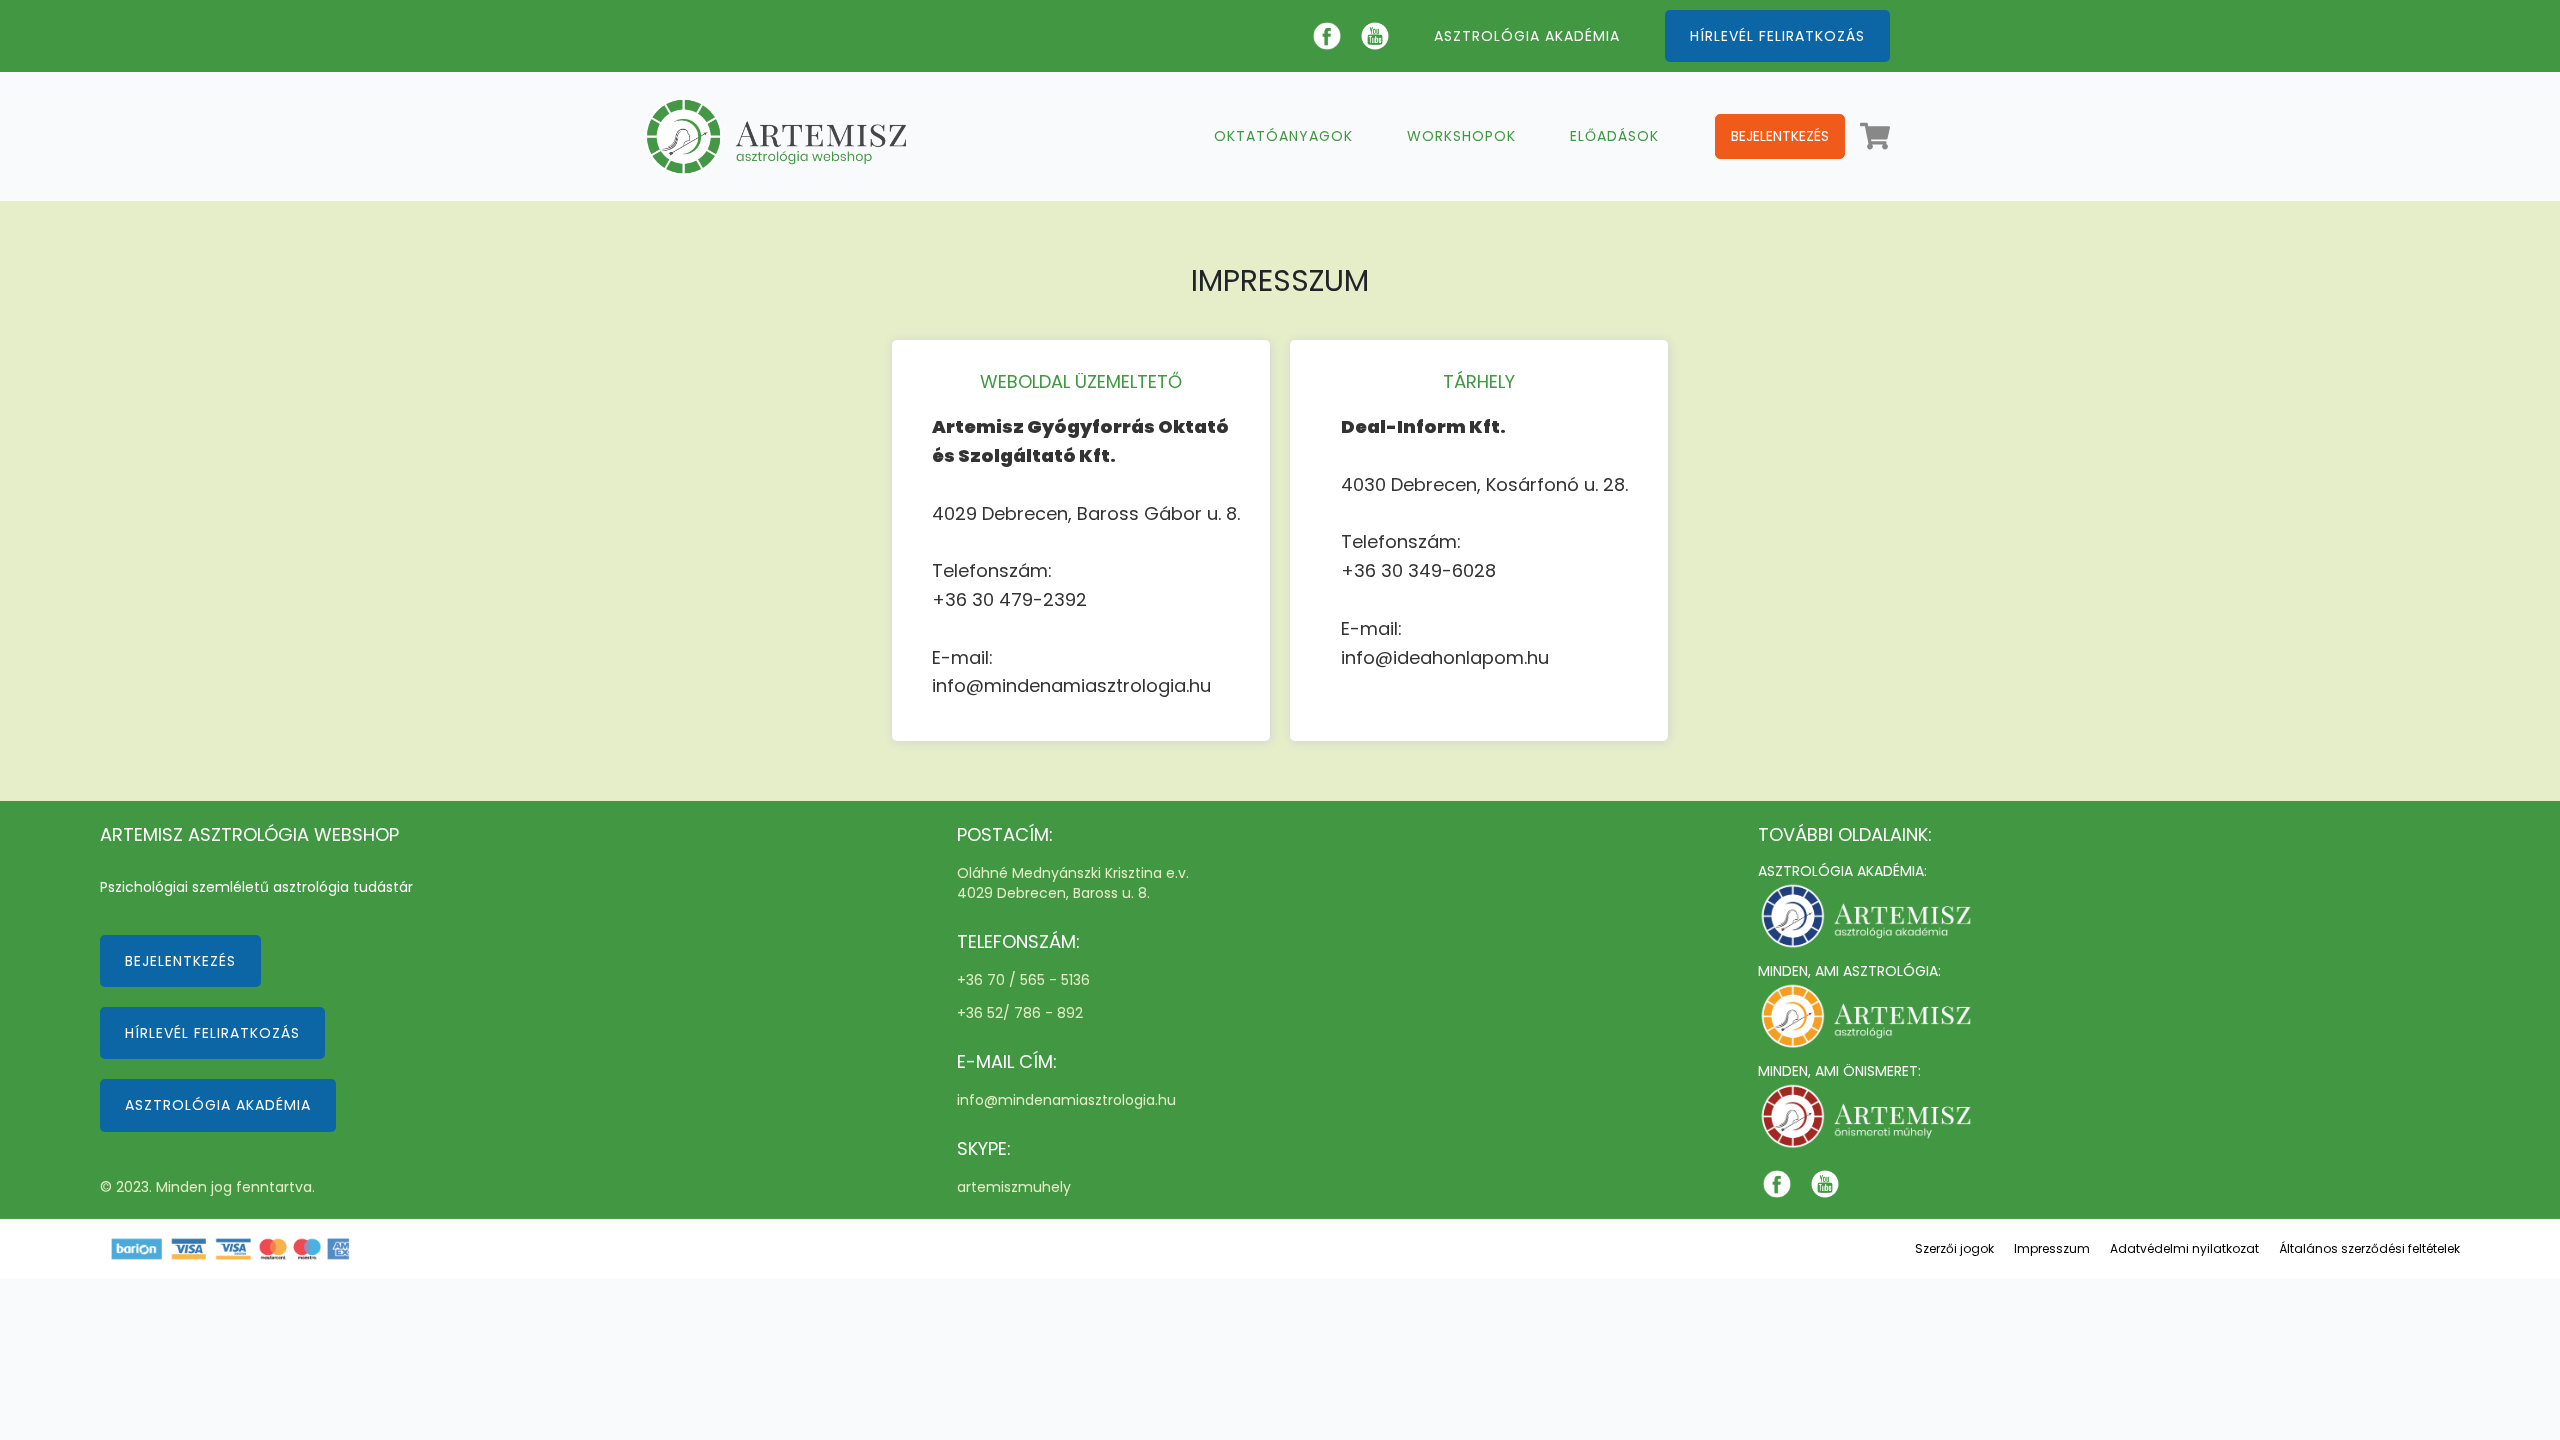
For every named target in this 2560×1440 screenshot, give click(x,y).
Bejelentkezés (1780, 136)
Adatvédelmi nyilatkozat (2184, 1249)
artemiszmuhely (1014, 1187)
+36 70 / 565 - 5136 (1023, 980)
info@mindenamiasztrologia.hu (1066, 1100)
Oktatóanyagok (1283, 136)
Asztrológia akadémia (218, 1105)
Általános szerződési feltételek (2369, 1249)
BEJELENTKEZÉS (180, 961)
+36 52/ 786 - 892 (1020, 1013)
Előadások (1614, 136)
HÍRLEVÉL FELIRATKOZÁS (1777, 36)
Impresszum (2052, 1249)
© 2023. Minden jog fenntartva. (207, 1187)
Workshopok (1461, 136)
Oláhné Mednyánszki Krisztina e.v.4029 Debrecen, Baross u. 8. (1073, 883)
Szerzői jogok (1954, 1249)
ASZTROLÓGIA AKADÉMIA (1527, 36)
